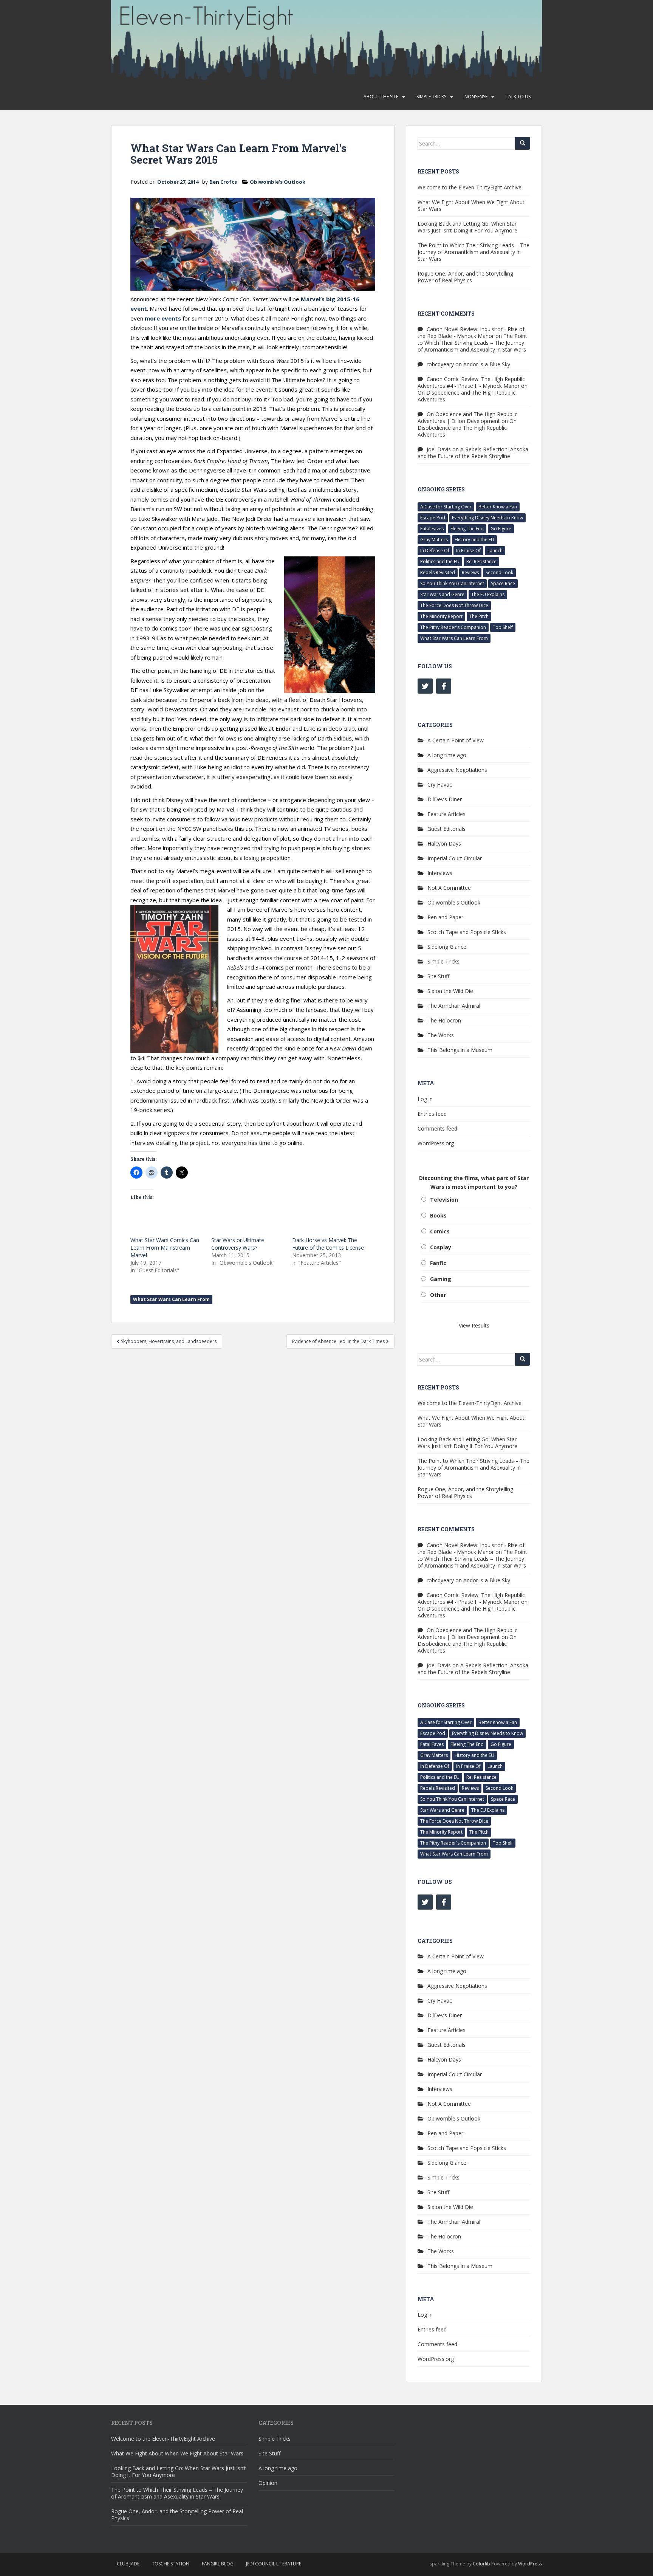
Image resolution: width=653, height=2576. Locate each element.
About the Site (381, 97)
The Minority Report (441, 616)
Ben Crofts (223, 182)
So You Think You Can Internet (452, 583)
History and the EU (474, 540)
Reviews (470, 572)
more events (163, 318)
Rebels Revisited (438, 572)
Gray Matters (434, 540)
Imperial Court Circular (455, 858)
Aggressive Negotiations (457, 770)
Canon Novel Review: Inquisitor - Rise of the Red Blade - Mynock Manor (471, 332)
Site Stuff (438, 976)
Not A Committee (449, 888)
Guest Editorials (446, 829)
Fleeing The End (467, 529)
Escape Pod (433, 518)
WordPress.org (436, 1143)
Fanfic (438, 1263)
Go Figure (501, 529)
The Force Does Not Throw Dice (454, 605)
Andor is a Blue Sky (487, 364)
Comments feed (437, 1128)
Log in (425, 1099)
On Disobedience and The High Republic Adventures (467, 396)
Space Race (503, 583)
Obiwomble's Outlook (278, 182)
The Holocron (444, 1020)
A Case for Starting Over (446, 507)
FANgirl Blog (218, 2564)
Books (438, 1215)
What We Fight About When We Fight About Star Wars (471, 205)
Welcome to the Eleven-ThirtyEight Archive (470, 187)
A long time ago (447, 755)
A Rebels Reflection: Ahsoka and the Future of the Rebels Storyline (473, 453)
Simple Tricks (431, 97)
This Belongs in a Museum (460, 1050)
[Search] (523, 143)
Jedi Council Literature (274, 2564)
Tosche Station (171, 2564)
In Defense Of (435, 551)
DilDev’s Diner (445, 799)
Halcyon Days (444, 843)
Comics (440, 1231)
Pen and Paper (445, 917)
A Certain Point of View (456, 740)
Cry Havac (440, 785)
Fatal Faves (432, 529)
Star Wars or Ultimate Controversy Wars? (238, 1244)
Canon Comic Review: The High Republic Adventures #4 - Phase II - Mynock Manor (471, 382)
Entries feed (432, 1114)
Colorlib (481, 2564)
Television (444, 1200)
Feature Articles (446, 814)
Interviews (440, 873)
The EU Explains (488, 594)
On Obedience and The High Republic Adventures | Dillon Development (467, 417)
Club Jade (128, 2564)
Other (438, 1295)
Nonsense (476, 97)
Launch (495, 551)
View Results (474, 1325)
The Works (441, 1035)
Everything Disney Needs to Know (487, 518)
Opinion (268, 2483)
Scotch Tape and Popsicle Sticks (467, 932)
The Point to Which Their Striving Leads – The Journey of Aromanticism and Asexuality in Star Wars (474, 252)
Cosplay (441, 1247)
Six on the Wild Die (450, 991)
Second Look (499, 572)
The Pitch (479, 616)
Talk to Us (518, 97)
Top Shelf (503, 627)
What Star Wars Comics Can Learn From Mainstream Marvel (165, 1248)
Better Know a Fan (498, 507)
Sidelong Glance (447, 947)
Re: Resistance (481, 562)
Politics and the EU (440, 562)
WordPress (530, 2564)
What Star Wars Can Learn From (171, 1299)
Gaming (441, 1279)
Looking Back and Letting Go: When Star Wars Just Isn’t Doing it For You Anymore (467, 227)
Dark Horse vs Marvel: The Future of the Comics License (328, 1244)
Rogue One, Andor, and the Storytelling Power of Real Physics (465, 277)
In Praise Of (468, 551)
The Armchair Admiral (454, 1006)
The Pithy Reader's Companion (453, 627)
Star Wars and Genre (442, 594)
